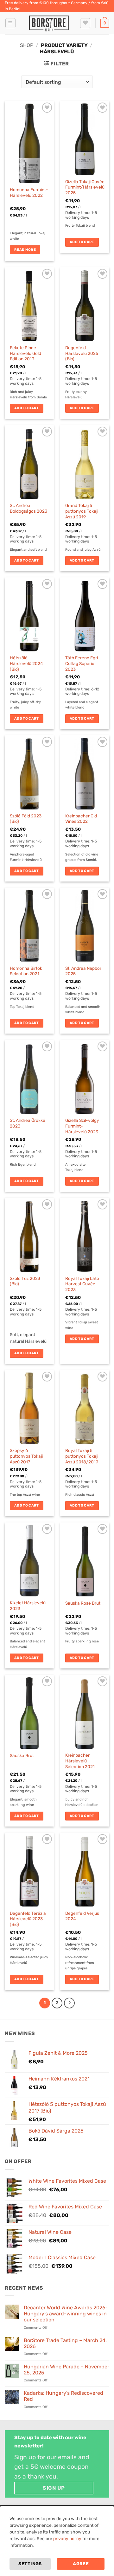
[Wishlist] (85, 23)
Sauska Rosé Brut (83, 1603)
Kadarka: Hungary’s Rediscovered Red (63, 2396)
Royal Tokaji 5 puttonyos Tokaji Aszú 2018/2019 (82, 1456)
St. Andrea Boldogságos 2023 (28, 508)
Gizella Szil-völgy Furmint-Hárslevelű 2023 (82, 1126)
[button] (10, 23)
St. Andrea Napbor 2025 (83, 971)
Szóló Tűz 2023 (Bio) (25, 1281)
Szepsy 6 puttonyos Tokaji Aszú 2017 (26, 1456)
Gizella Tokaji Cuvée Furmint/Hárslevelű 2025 (85, 187)
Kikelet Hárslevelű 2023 (28, 1606)
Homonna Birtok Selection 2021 (26, 971)
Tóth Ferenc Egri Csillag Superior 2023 (82, 663)
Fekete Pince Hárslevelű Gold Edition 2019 (25, 353)
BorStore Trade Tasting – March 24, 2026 (65, 2343)
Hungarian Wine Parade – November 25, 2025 (66, 2370)
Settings (30, 2564)
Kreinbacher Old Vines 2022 (81, 819)
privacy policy (67, 2539)
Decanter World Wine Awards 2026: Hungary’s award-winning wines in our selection (65, 2314)
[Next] (69, 2003)
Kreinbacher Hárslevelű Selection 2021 (80, 1761)
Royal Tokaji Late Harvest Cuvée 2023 (82, 1284)
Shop (27, 45)
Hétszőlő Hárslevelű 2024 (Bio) (26, 663)
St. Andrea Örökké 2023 (28, 1123)
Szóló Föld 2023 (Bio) (26, 819)
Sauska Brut (22, 1755)
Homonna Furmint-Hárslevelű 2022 (29, 192)
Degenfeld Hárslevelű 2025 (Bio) (82, 353)
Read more (25, 250)
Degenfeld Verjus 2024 (82, 1916)
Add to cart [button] (82, 242)
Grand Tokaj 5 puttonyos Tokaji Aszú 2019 (82, 511)
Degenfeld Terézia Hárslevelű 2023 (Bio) (28, 1919)
